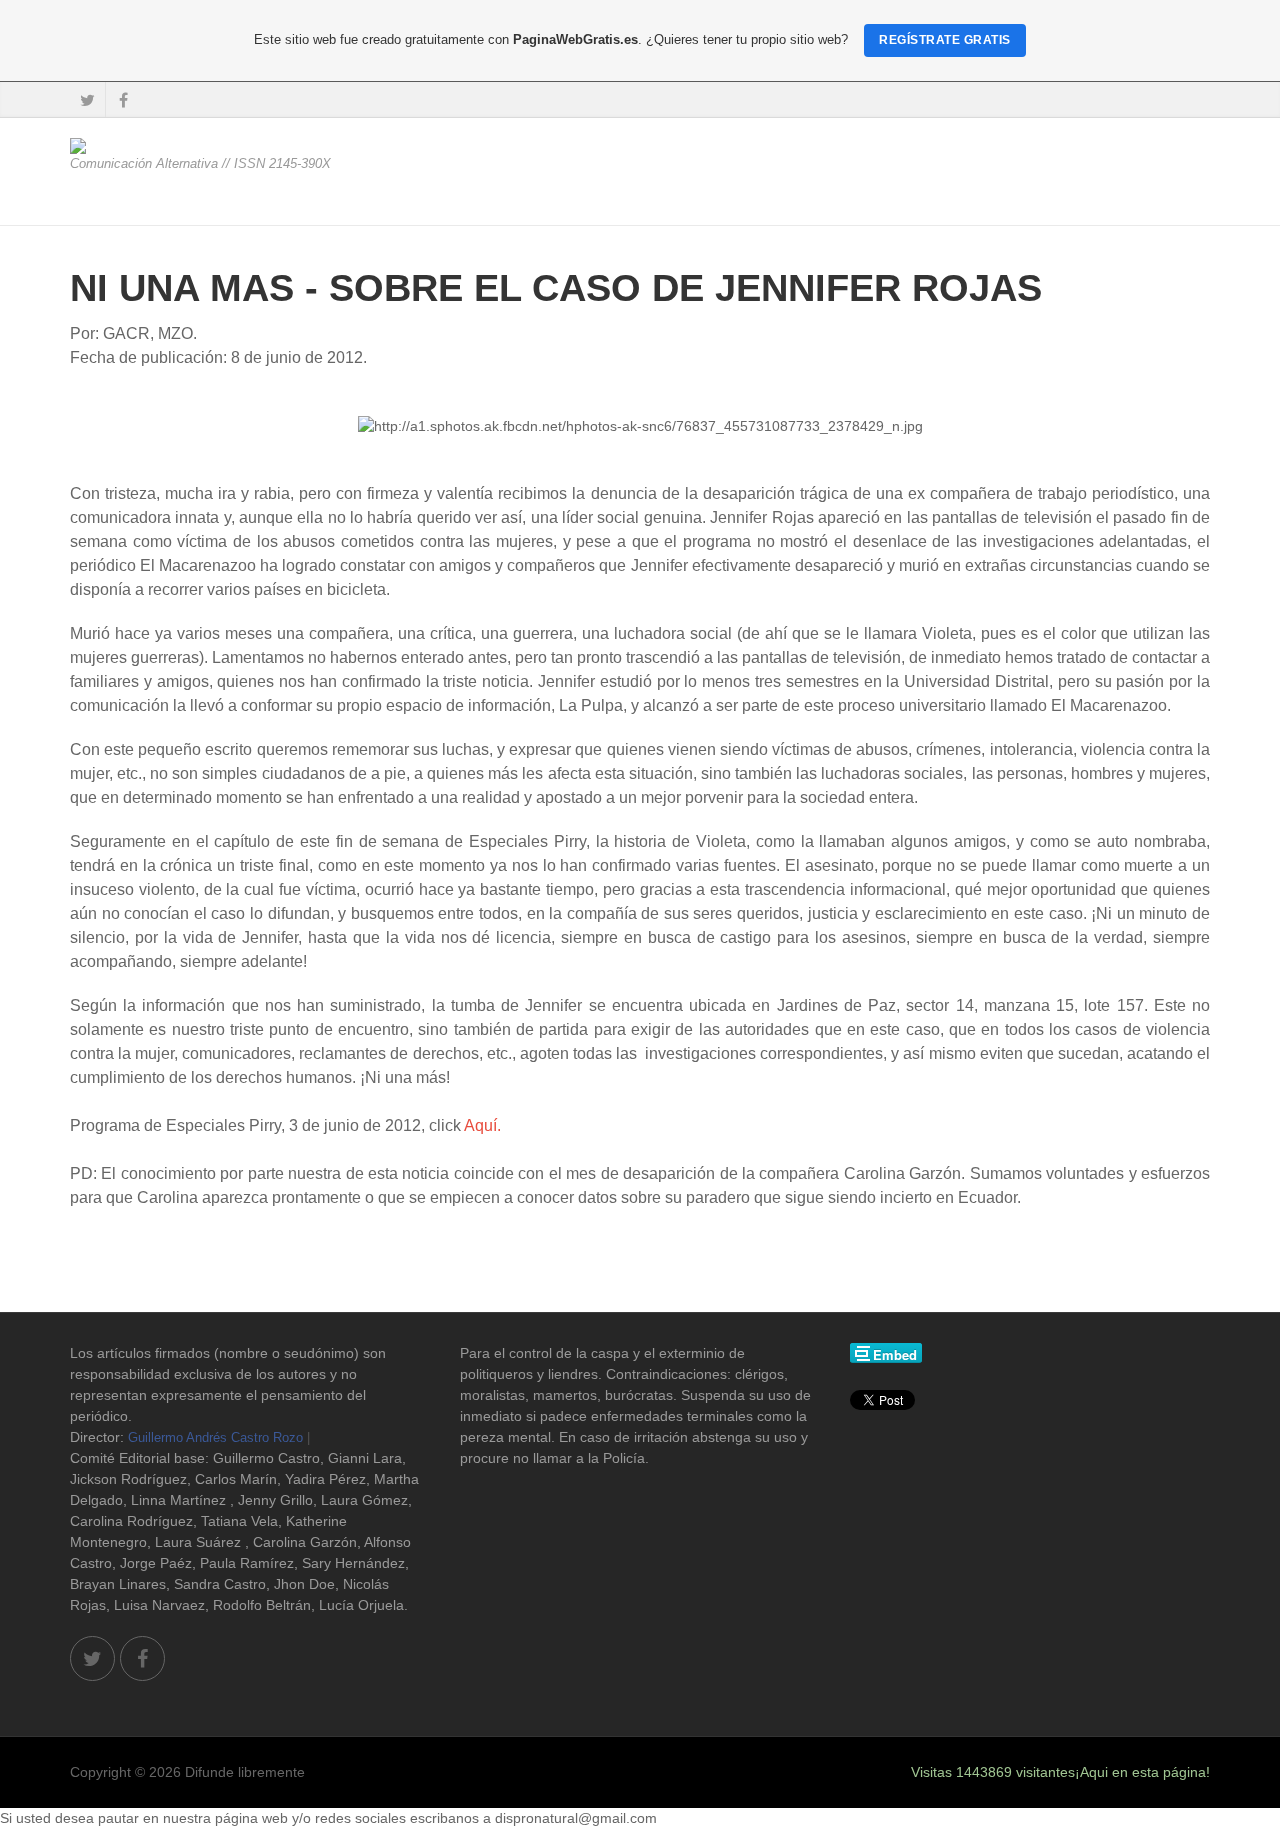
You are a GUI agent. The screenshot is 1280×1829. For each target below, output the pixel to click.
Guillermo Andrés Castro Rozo (215, 1437)
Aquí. (482, 1125)
